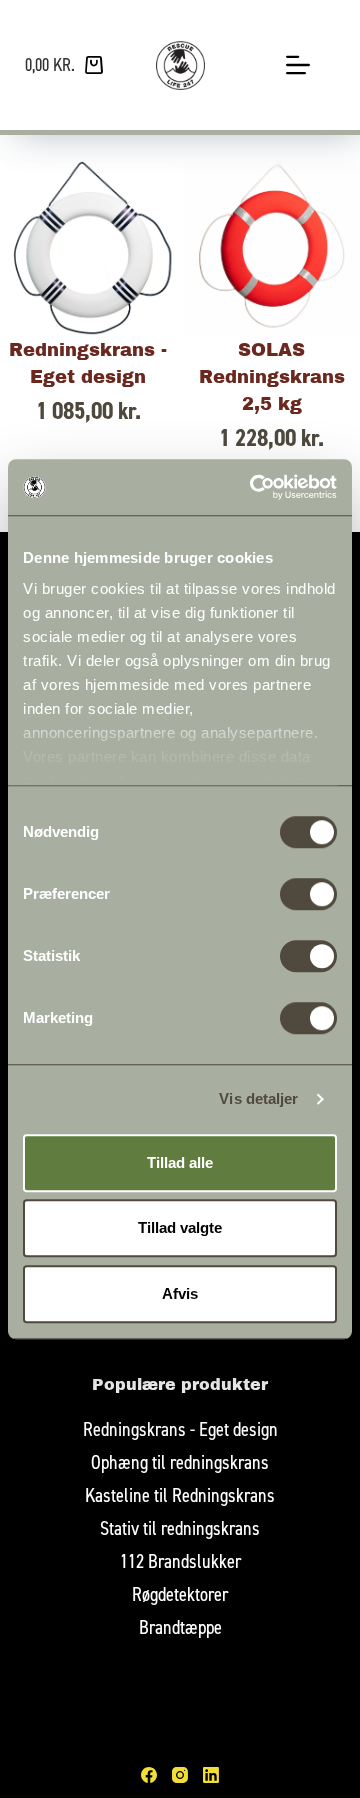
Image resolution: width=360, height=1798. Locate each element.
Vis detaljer (258, 1098)
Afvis (180, 1293)
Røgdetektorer (180, 1593)
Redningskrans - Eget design (180, 1428)
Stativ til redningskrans (180, 1527)
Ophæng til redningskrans (180, 1461)
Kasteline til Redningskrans (180, 1494)
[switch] (308, 894)
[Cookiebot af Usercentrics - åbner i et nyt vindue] (254, 487)
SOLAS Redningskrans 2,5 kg (272, 377)
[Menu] (298, 65)
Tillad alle (180, 1162)
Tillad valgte (180, 1227)
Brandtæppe (180, 1626)
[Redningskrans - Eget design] (88, 248)
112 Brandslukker (180, 1560)
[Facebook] (149, 1775)
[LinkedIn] (211, 1775)
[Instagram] (180, 1775)
